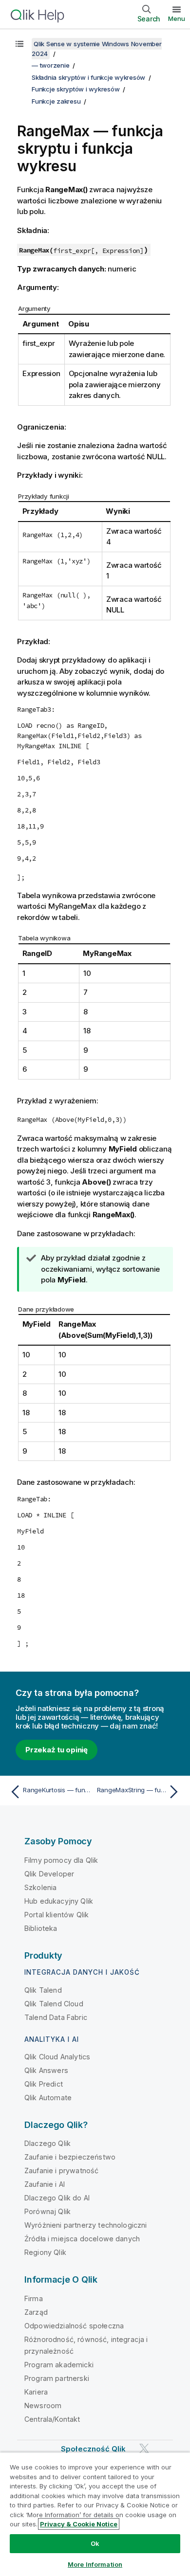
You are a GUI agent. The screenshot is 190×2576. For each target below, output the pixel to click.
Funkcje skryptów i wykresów (76, 89)
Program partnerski (57, 2378)
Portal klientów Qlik (57, 1915)
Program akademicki (59, 2365)
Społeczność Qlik (94, 2449)
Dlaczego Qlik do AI (57, 2198)
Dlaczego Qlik (47, 2143)
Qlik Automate (48, 2098)
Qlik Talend (43, 1990)
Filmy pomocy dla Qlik (61, 1860)
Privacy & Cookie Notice (79, 2524)
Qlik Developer (49, 1874)
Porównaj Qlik (47, 2211)
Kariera (36, 2392)
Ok (95, 2543)
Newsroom (43, 2405)
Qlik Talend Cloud (54, 2004)
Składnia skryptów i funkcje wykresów (88, 77)
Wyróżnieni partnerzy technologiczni (86, 2225)
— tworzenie (50, 65)
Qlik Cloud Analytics (57, 2057)
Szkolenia (40, 1887)
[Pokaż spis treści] (19, 44)
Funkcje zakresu (56, 101)
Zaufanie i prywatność (61, 2171)
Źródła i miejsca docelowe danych (82, 2239)
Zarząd (36, 2312)
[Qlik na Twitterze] (144, 2448)
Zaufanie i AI (45, 2184)
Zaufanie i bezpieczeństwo (70, 2157)
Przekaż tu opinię (57, 1750)
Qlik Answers (46, 2070)
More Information (95, 2564)
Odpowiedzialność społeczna (74, 2326)
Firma (34, 2298)
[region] (95, 2514)
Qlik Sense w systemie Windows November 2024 (97, 49)
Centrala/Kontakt (52, 2419)
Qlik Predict (44, 2084)
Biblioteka (41, 1928)
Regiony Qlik (45, 2252)
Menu (177, 18)
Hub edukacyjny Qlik (59, 1901)
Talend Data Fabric (56, 2017)
